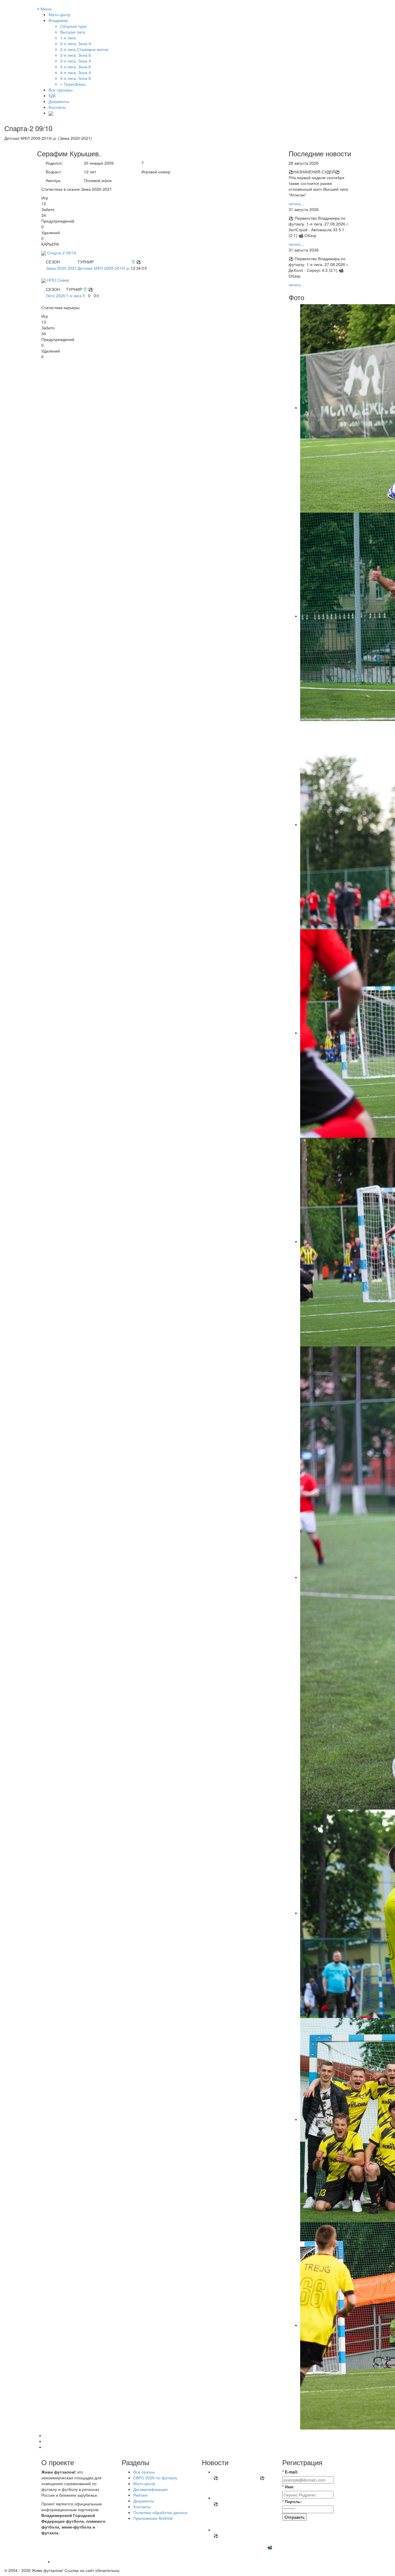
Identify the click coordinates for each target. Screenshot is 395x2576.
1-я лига (74, 296)
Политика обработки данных (160, 2512)
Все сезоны (144, 2472)
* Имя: (288, 2487)
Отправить (295, 2517)
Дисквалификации (151, 2489)
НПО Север (58, 280)
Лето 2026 (56, 296)
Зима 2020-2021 (61, 268)
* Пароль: (292, 2501)
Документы (59, 101)
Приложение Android (153, 2518)
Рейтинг (141, 2495)
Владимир (58, 20)
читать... (296, 203)
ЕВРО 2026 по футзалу (155, 2478)
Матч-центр (60, 14)
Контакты (57, 107)
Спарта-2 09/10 (62, 253)
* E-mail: (290, 2472)
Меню (44, 9)
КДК (52, 96)
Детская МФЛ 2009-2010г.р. (104, 268)
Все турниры (61, 90)
